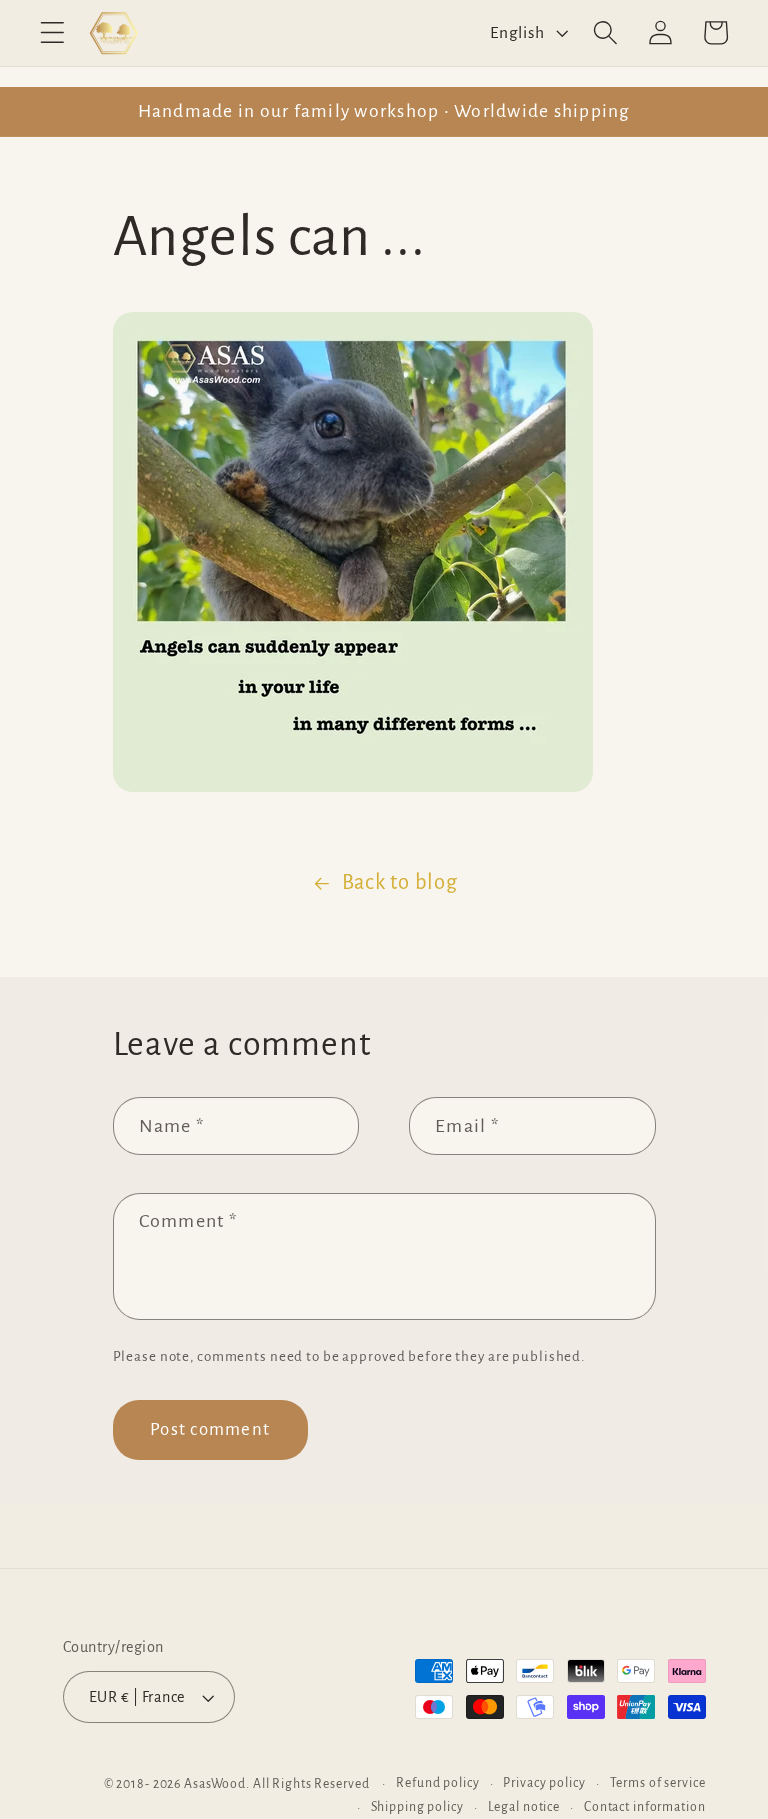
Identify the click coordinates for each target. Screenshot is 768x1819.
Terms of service (658, 1783)
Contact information (645, 1807)
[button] (52, 32)
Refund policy (437, 1783)
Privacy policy (544, 1783)
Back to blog (400, 882)
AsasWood (215, 1784)
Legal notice (524, 1807)
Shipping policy (417, 1807)
